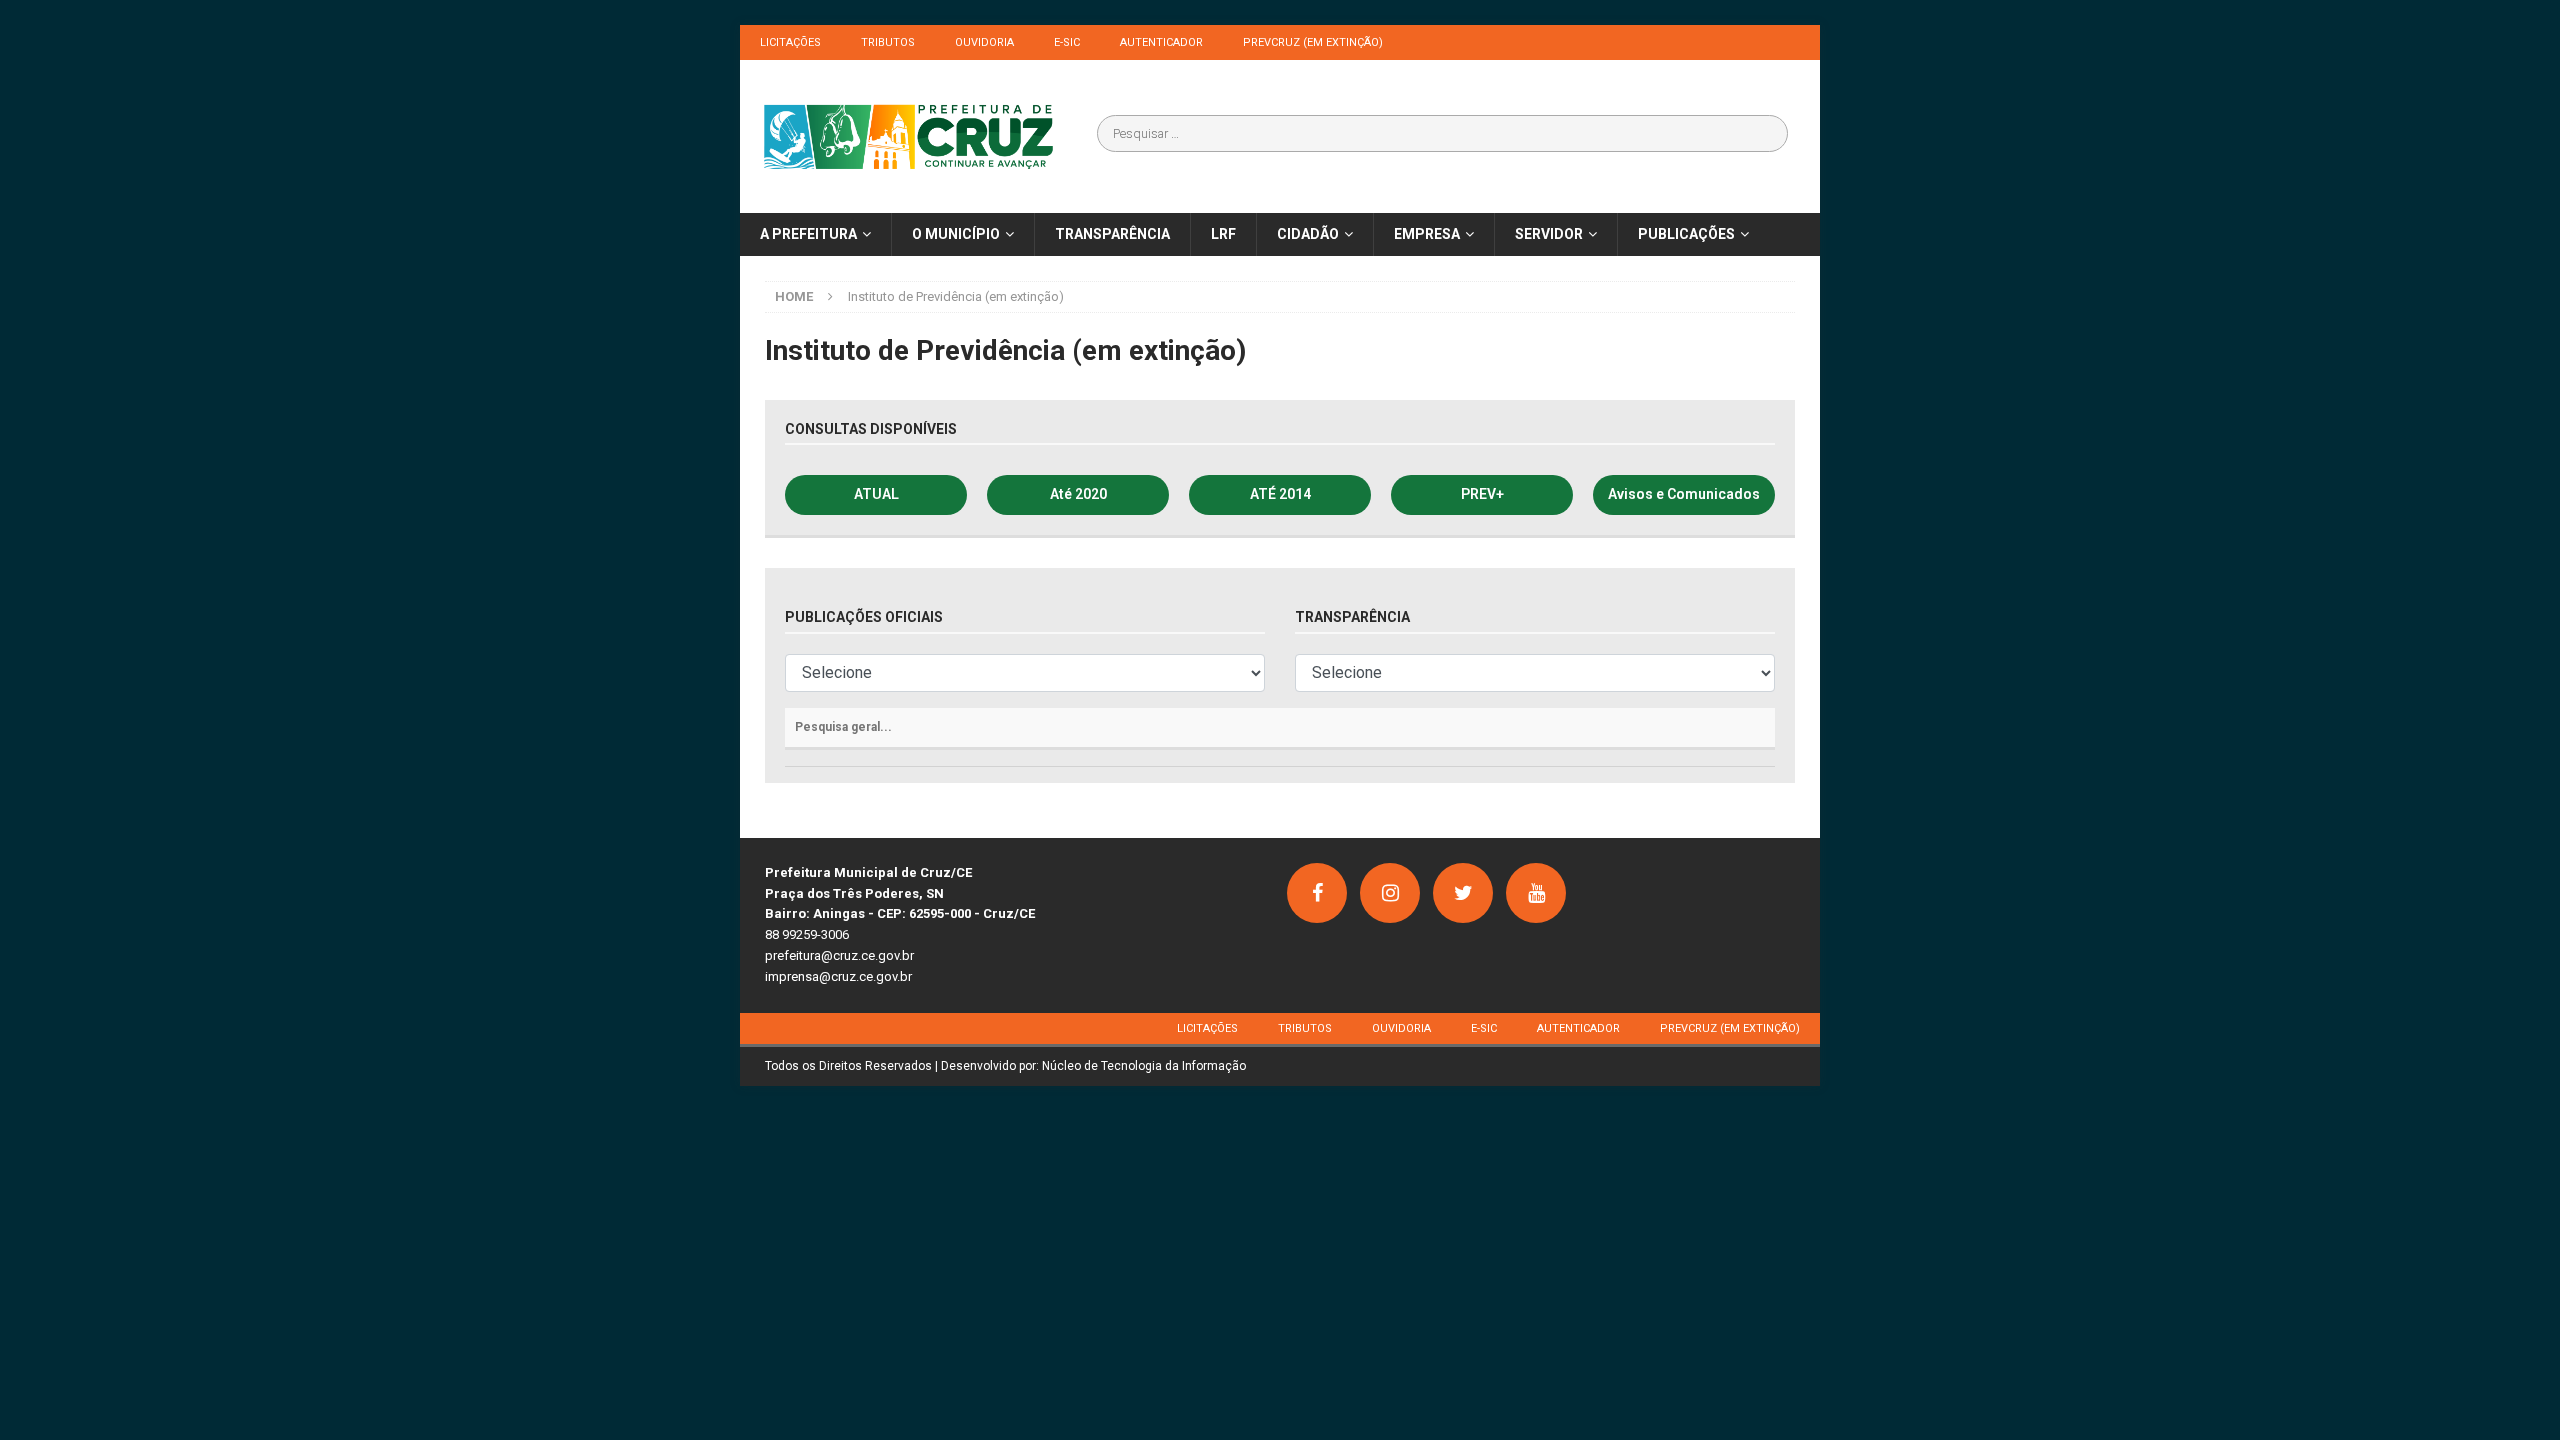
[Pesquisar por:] (1442, 133)
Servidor (1549, 234)
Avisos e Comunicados (1684, 494)
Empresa (1427, 234)
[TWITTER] (1463, 893)
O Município (956, 234)
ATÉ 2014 (1280, 494)
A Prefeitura (808, 234)
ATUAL (876, 494)
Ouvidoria (984, 42)
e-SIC (1067, 42)
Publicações (1686, 234)
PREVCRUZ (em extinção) (1313, 42)
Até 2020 (1078, 494)
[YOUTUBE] (1536, 893)
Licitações (790, 42)
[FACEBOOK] (1317, 893)
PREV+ (1482, 494)
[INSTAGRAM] (1390, 893)
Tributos (888, 42)
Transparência (1112, 234)
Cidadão (1308, 234)
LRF (1223, 234)
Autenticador (1161, 42)
